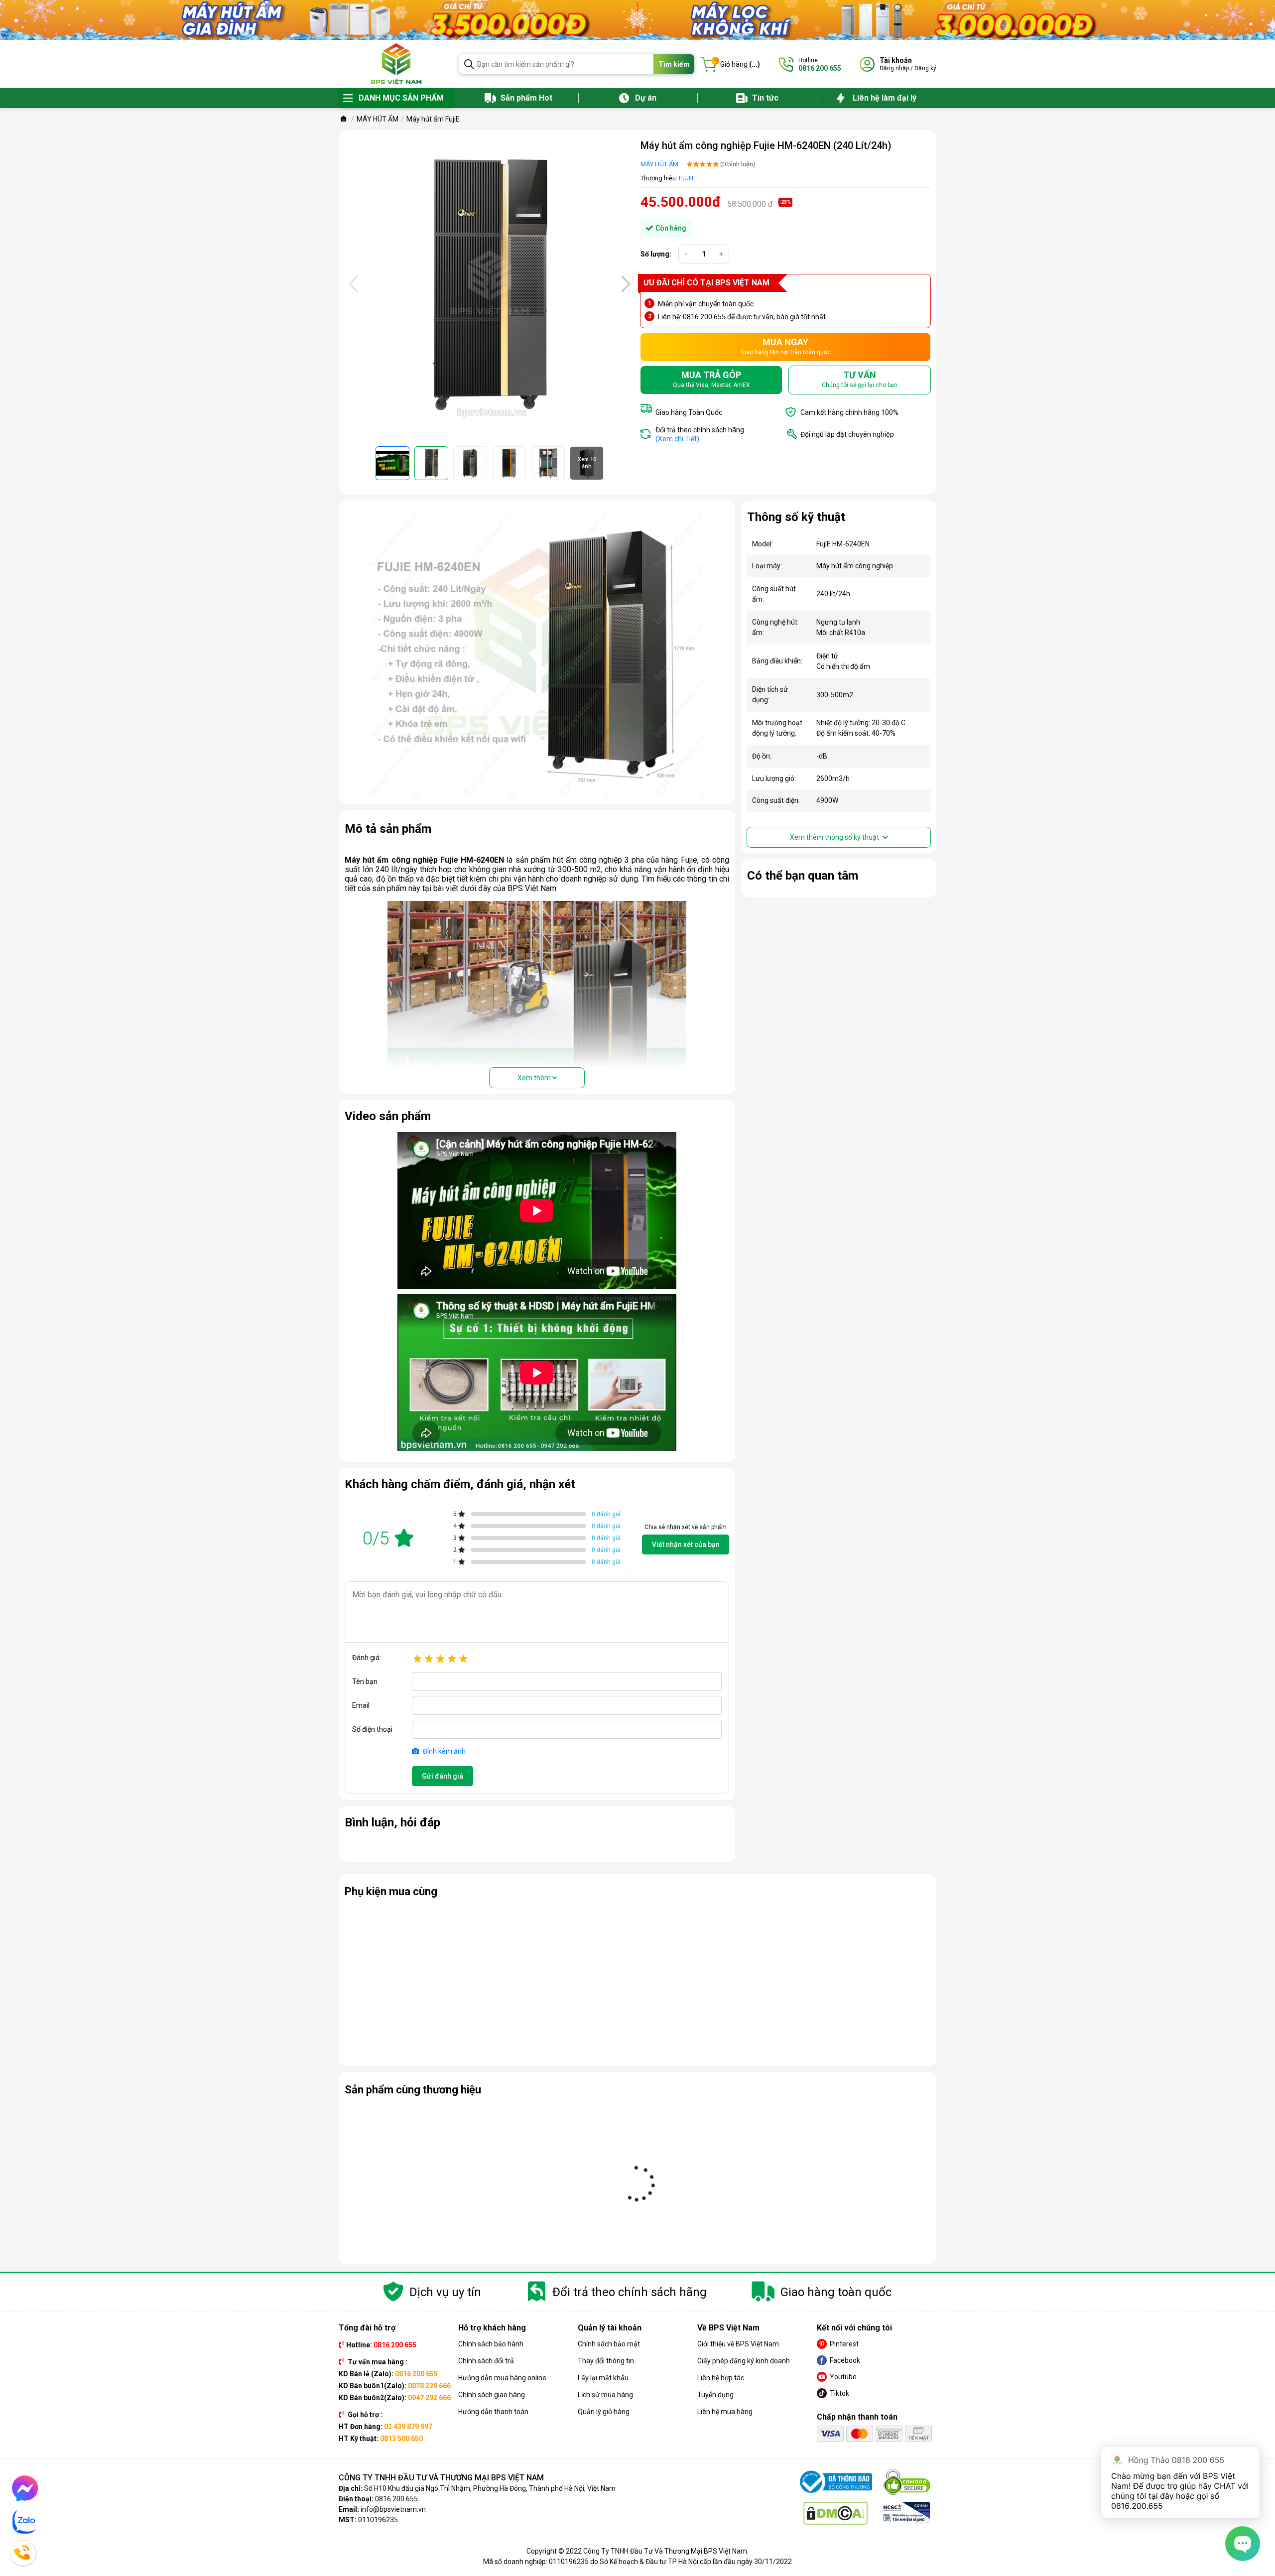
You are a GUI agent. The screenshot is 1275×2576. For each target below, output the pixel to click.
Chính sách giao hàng (492, 2395)
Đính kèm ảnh (444, 1751)
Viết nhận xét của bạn (686, 1545)
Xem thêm (535, 1078)
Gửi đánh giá (443, 1776)
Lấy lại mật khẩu (603, 2378)
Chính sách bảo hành (491, 2344)
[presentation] (352, 284)
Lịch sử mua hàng (605, 2395)
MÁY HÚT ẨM (659, 164)
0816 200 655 (396, 2499)
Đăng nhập (894, 68)
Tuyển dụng (715, 2395)
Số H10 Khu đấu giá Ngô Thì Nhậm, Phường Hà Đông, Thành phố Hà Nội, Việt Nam (490, 2488)
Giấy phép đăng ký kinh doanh (744, 2361)
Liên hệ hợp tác (721, 2378)
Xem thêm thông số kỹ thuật (835, 837)
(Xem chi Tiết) (677, 439)
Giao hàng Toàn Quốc (689, 412)
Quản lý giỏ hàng (604, 2412)
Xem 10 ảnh (587, 463)
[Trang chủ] (344, 119)
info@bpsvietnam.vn (393, 2509)
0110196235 (378, 2520)
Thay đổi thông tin (606, 2361)
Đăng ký (925, 68)
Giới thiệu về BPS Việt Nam (738, 2344)
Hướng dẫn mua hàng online (502, 2378)
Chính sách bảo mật (609, 2344)
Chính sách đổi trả (486, 2361)
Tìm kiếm (674, 64)
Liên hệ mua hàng (725, 2412)
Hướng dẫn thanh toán (493, 2412)
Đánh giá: (367, 1658)
